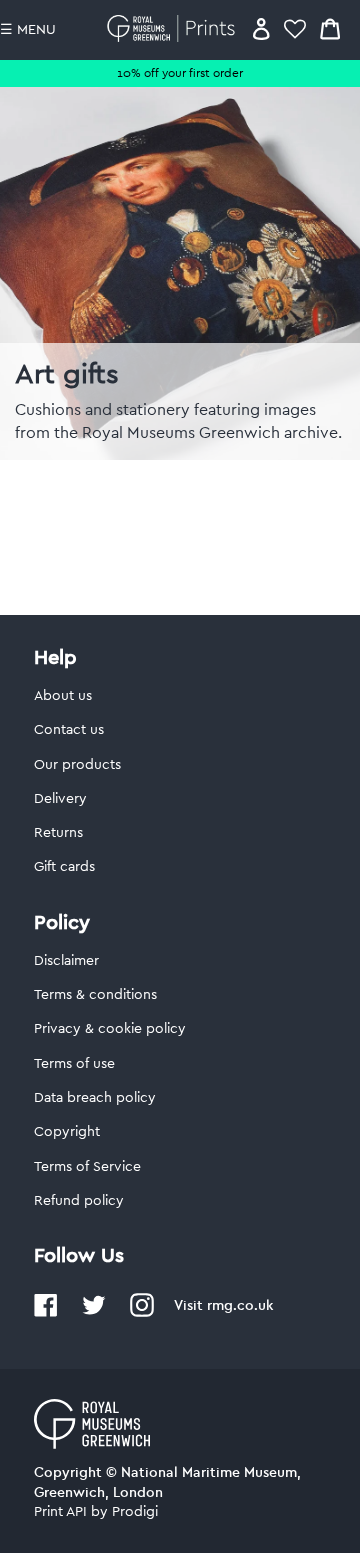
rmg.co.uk (240, 1305)
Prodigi (135, 1512)
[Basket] (330, 28)
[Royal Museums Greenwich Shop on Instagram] (142, 1313)
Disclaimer (66, 961)
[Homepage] (174, 28)
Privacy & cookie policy (110, 1029)
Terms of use (74, 1064)
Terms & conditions (95, 995)
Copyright (67, 1132)
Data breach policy (95, 1098)
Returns (58, 833)
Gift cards (64, 867)
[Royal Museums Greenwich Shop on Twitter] (94, 1313)
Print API (60, 1512)
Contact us (69, 730)
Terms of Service (87, 1167)
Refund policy (79, 1201)
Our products (77, 765)
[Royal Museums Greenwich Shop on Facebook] (46, 1313)
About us (63, 696)
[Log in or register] (261, 28)
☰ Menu (28, 30)
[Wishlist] (295, 28)
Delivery (60, 799)
